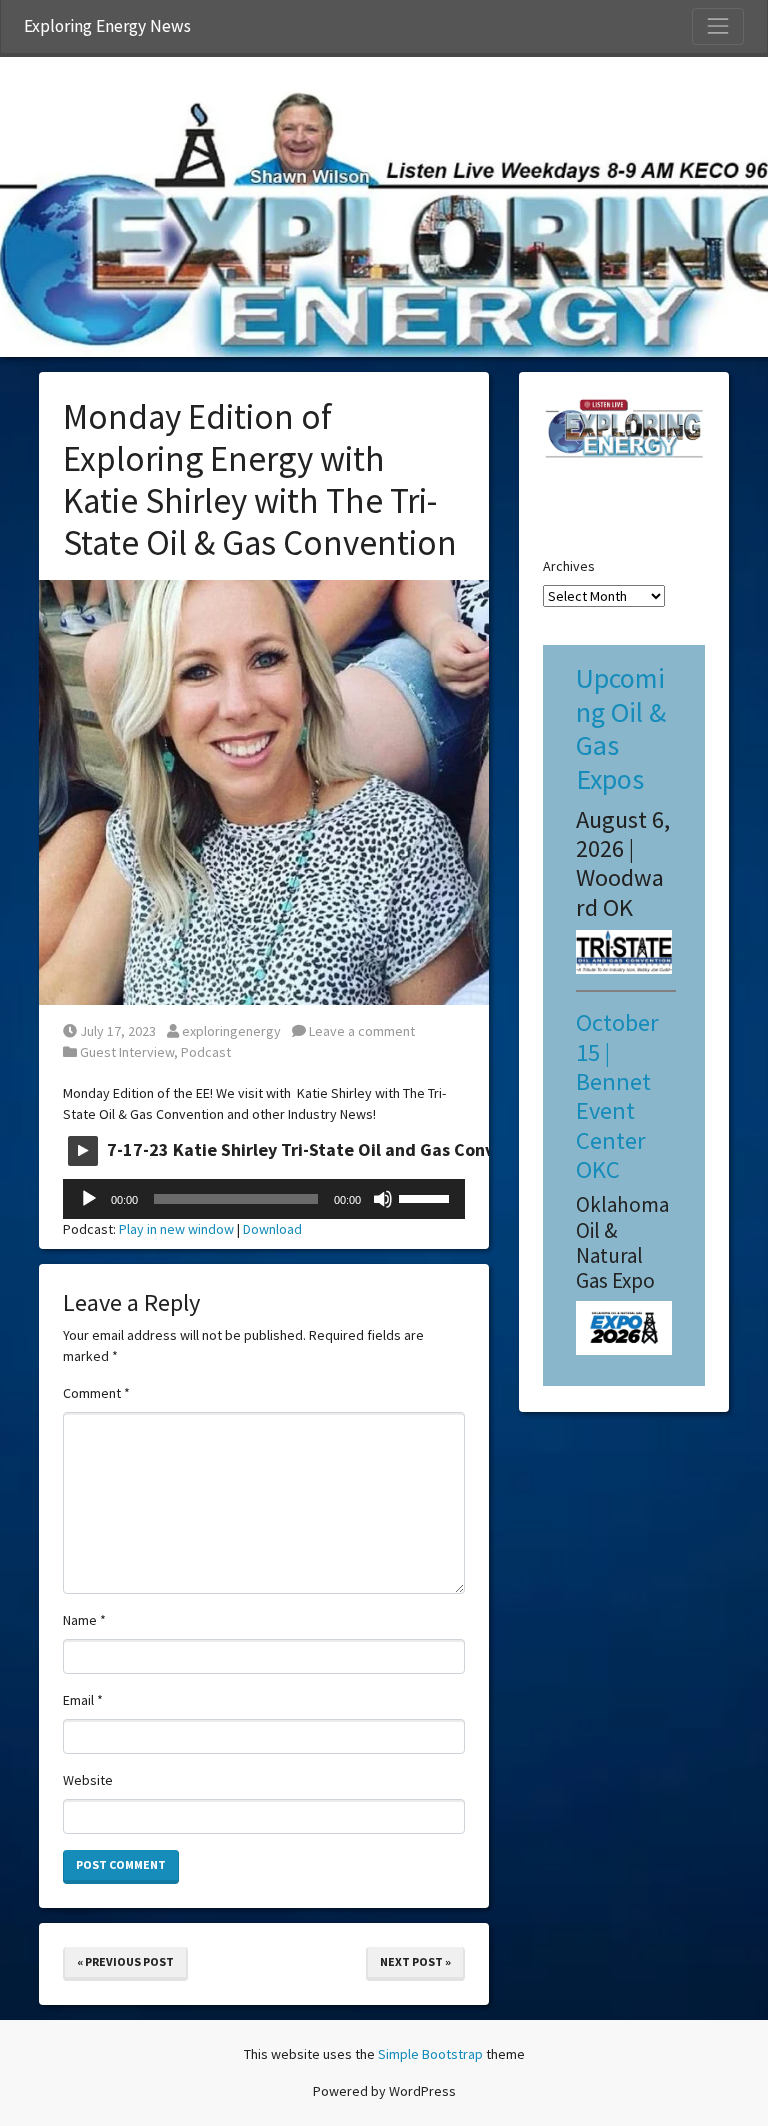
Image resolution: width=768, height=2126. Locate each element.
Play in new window (176, 1229)
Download (272, 1229)
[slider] (427, 1197)
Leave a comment (360, 1031)
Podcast (206, 1052)
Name (84, 1620)
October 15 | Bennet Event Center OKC (617, 1096)
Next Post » (415, 1961)
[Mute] (383, 1199)
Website (88, 1780)
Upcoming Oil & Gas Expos (621, 728)
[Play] (89, 1199)
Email (83, 1700)
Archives (569, 566)
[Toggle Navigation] (718, 26)
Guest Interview (127, 1052)
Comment (96, 1393)
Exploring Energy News (107, 26)
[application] (264, 1199)
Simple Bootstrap (430, 2054)
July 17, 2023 (117, 1031)
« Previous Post (125, 1961)
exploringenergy (231, 1031)
